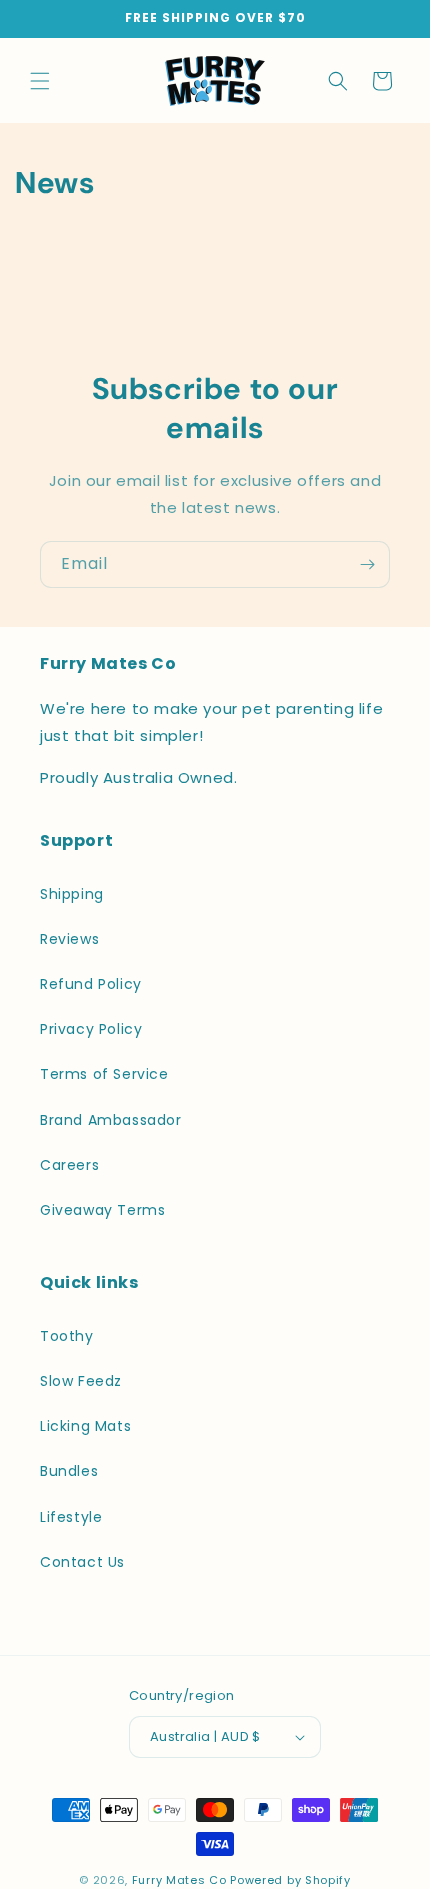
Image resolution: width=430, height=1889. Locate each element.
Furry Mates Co (179, 1880)
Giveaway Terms (102, 1210)
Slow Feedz (81, 1381)
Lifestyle (71, 1517)
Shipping (72, 894)
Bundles (69, 1471)
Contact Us (82, 1562)
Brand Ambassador (111, 1120)
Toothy (67, 1336)
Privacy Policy (91, 1029)
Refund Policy (91, 984)
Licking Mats (85, 1426)
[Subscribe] (367, 564)
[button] (40, 81)
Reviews (69, 939)
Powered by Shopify (290, 1880)
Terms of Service (104, 1074)
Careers (69, 1165)
